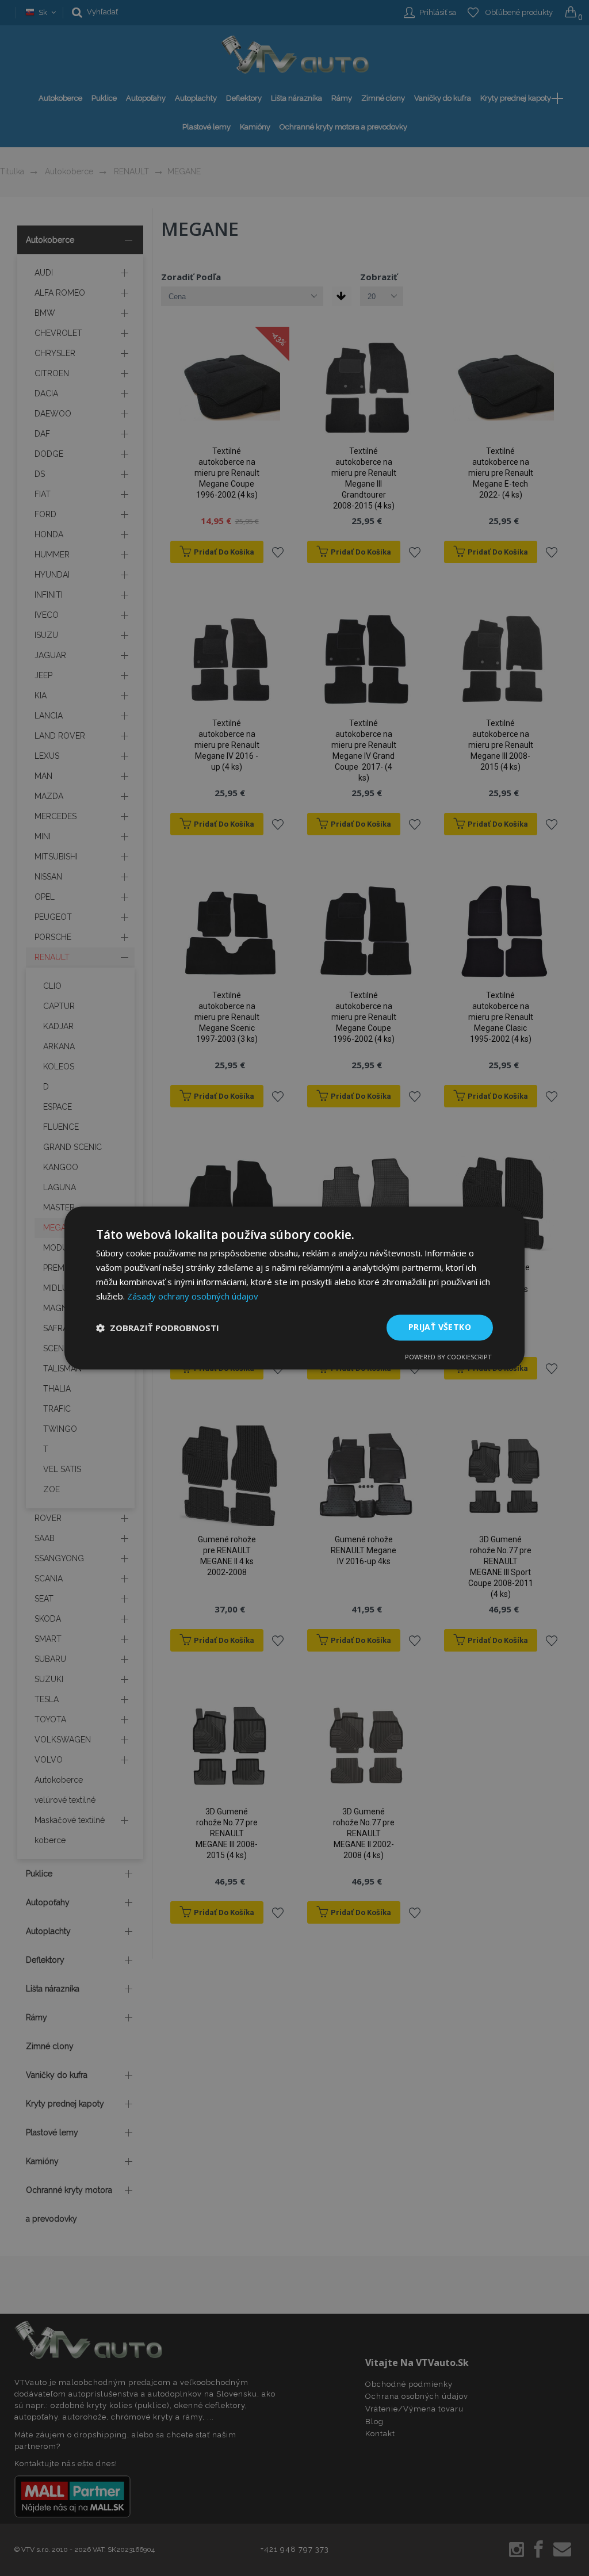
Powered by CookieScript (448, 1357)
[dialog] (294, 1288)
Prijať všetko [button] (440, 1327)
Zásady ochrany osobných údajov (193, 1296)
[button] (158, 1328)
